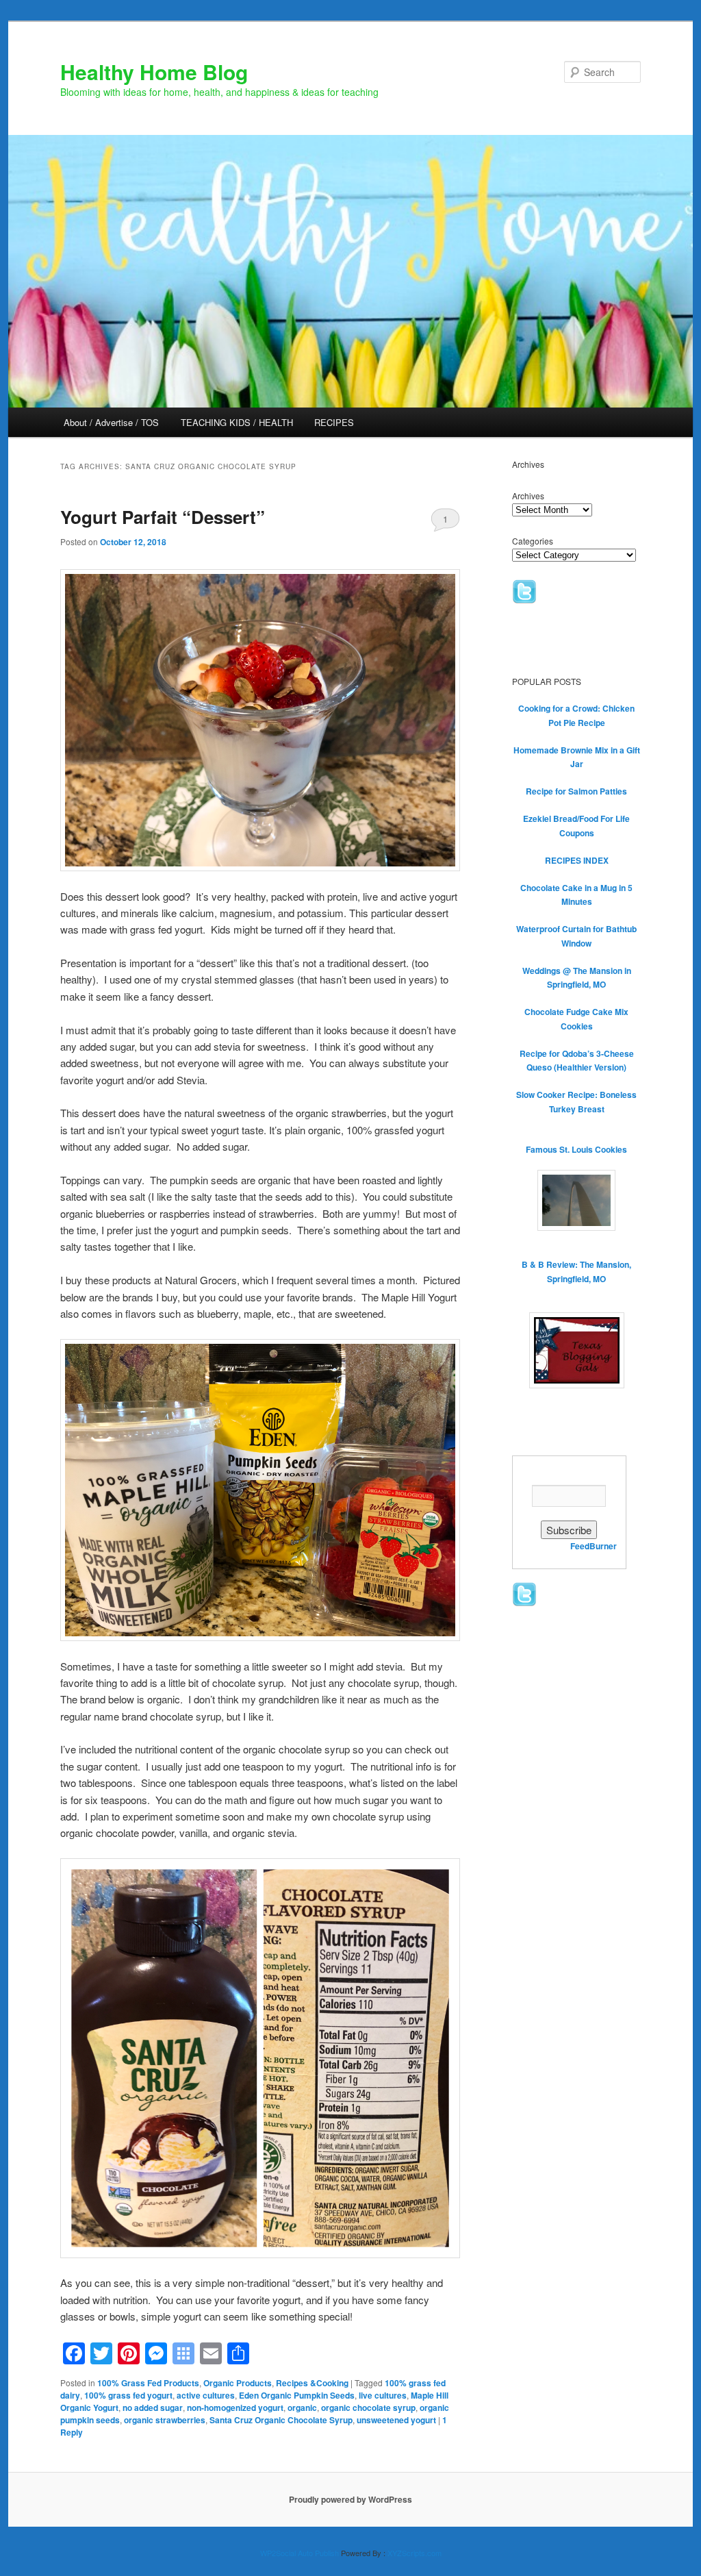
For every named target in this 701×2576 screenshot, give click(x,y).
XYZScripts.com (415, 2553)
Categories (533, 541)
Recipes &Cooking (312, 2383)
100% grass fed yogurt (128, 2395)
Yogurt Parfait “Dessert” (163, 517)
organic (302, 2408)
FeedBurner (594, 1546)
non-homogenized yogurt (235, 2408)
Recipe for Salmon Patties (576, 791)
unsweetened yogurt (396, 2420)
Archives (528, 496)
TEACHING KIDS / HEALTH (237, 422)
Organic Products (238, 2383)
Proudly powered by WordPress (350, 2499)
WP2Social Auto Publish (299, 2553)
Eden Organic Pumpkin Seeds (297, 2395)
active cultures (206, 2395)
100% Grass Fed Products (148, 2383)
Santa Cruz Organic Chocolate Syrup (281, 2420)
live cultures (383, 2395)
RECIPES (334, 422)
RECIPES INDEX (577, 860)
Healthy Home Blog (154, 72)
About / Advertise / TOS (111, 422)
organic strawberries (165, 2420)
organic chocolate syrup (368, 2408)
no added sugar (153, 2408)
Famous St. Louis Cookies (576, 1149)
